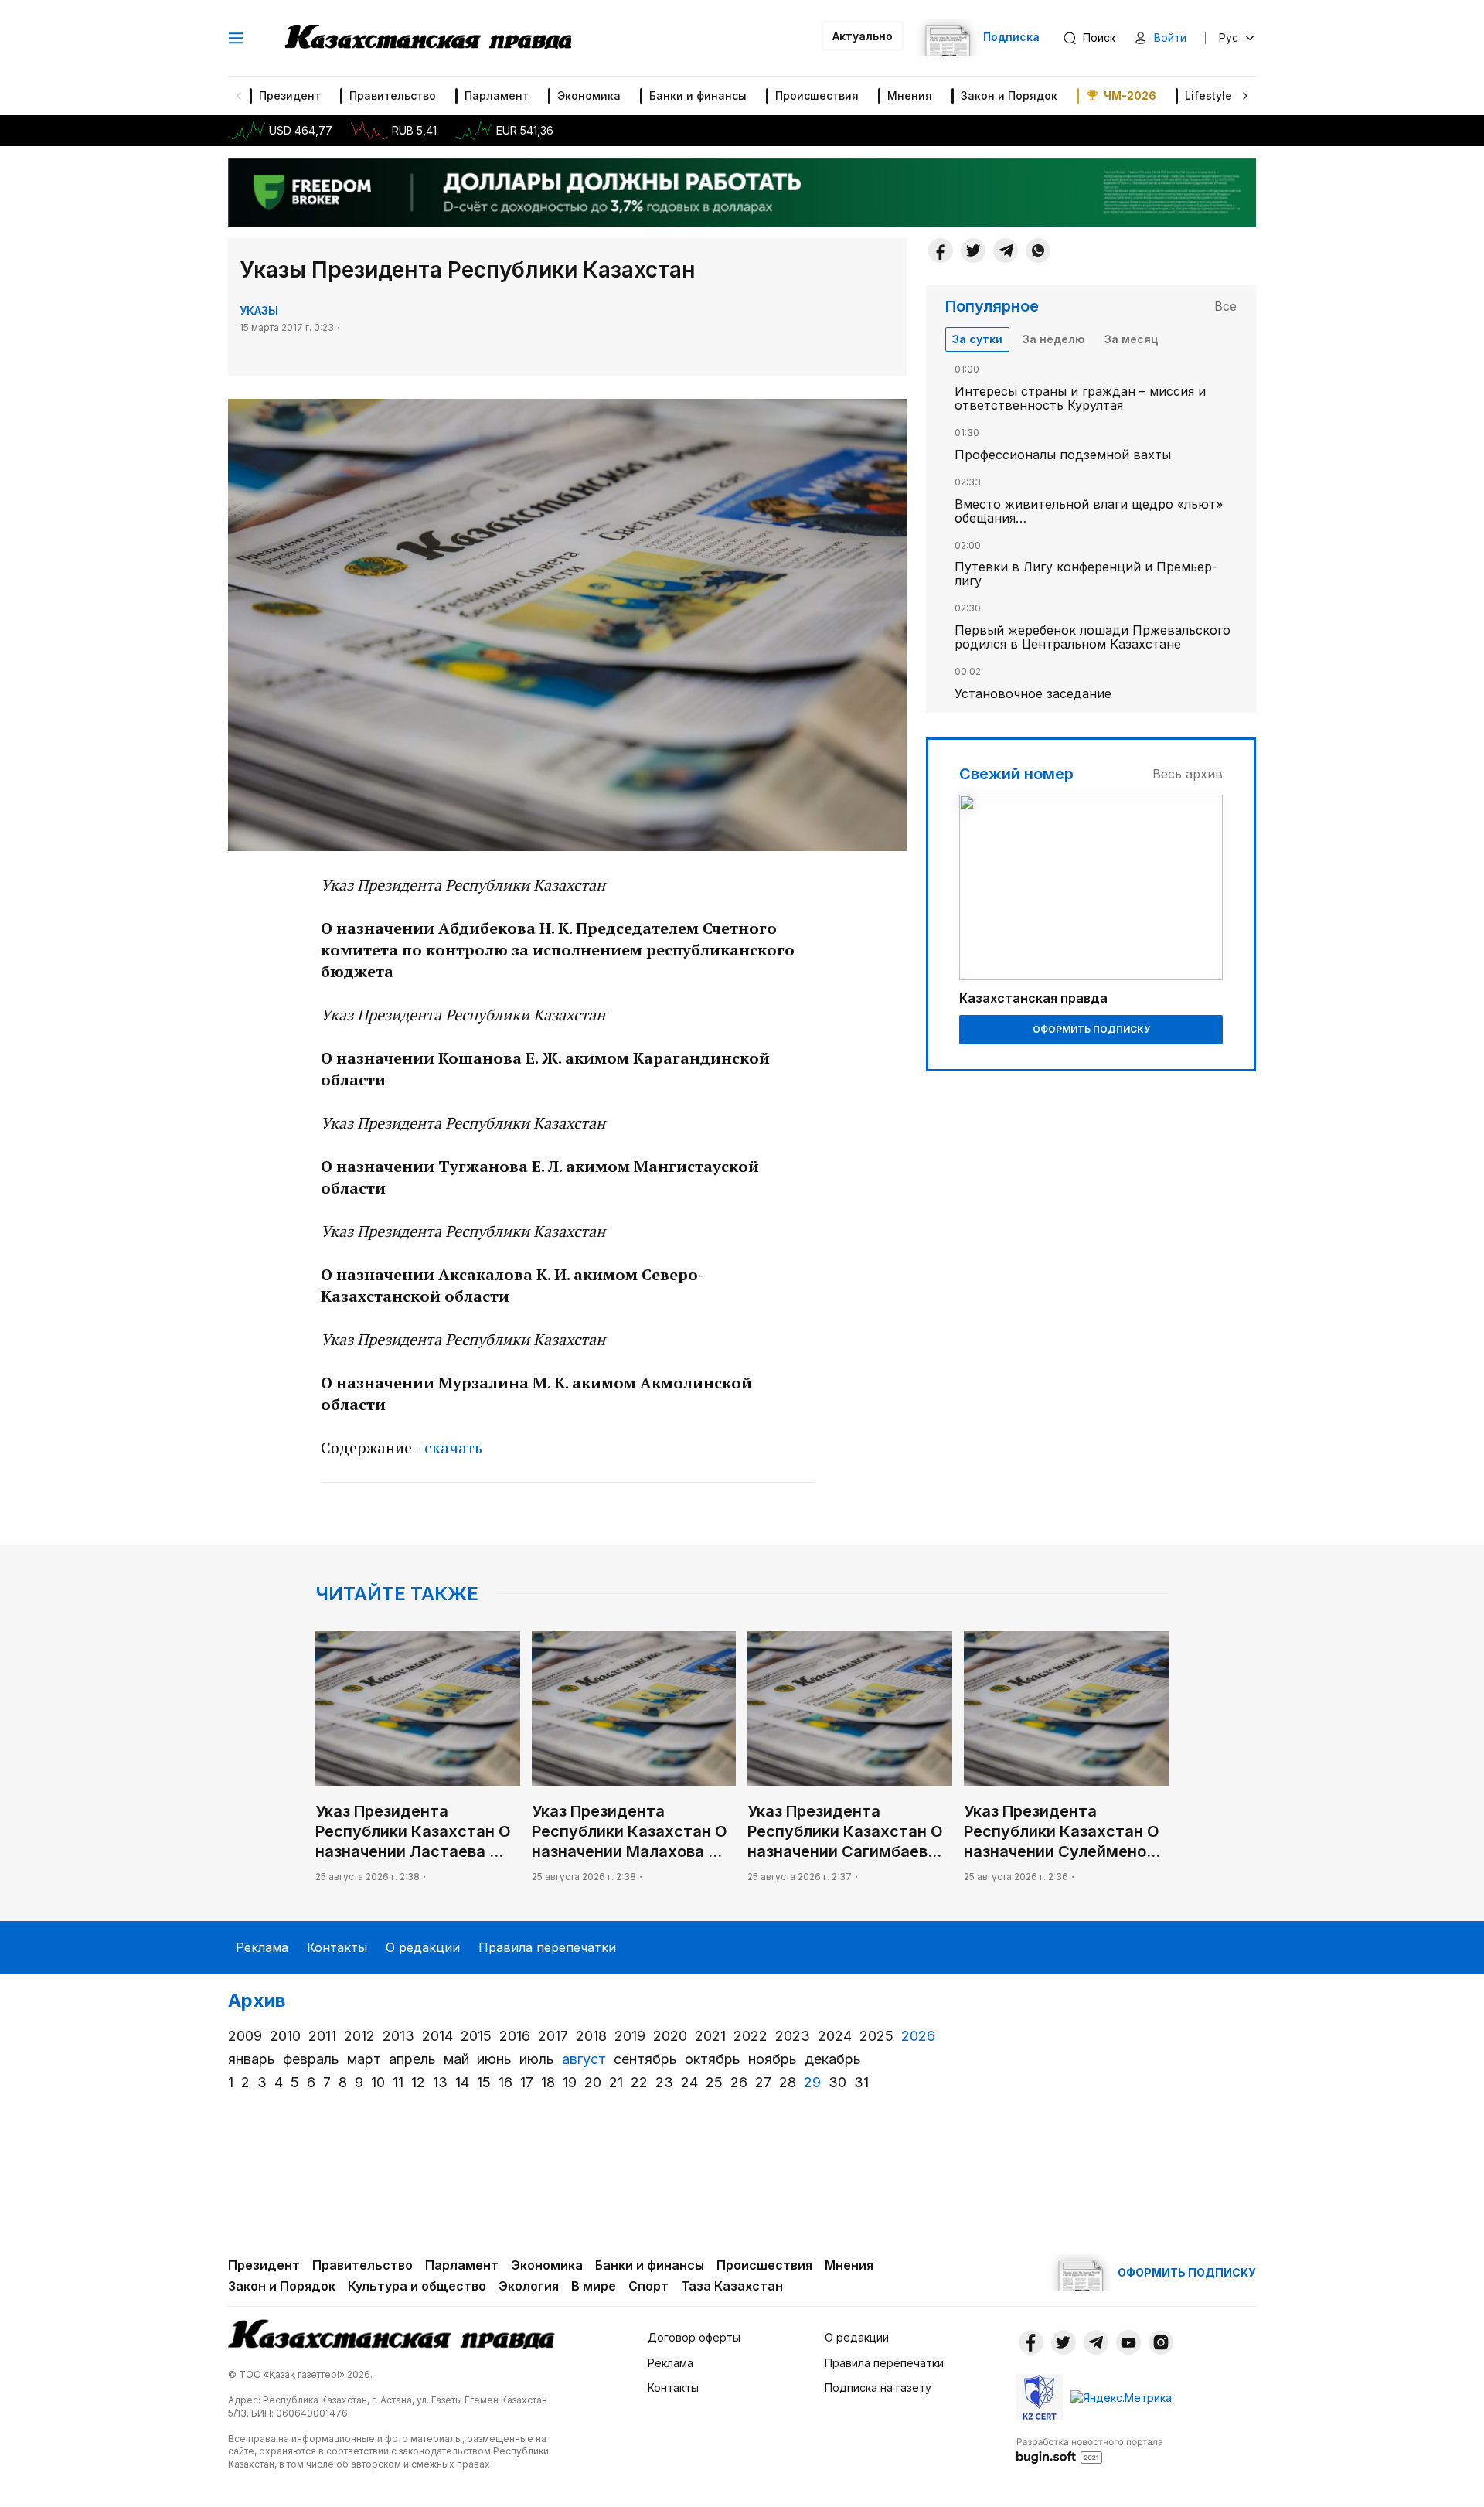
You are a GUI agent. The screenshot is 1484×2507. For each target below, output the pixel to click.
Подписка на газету (878, 2388)
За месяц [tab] (1131, 339)
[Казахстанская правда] (428, 38)
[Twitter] (973, 250)
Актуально (863, 36)
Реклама (262, 1947)
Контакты (337, 1947)
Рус (1229, 37)
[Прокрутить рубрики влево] (239, 96)
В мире (594, 2286)
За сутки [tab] (977, 339)
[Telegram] (1006, 250)
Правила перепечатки (547, 1947)
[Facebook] (941, 250)
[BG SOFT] (1090, 2450)
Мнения (910, 95)
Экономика (589, 95)
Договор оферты (694, 2337)
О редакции (423, 1947)
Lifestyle (1208, 95)
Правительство (393, 95)
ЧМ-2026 (1130, 95)
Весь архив (1188, 774)
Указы (259, 310)
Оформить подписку (1091, 1029)
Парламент (497, 95)
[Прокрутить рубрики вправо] (1245, 96)
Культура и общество (417, 2286)
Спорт (648, 2286)
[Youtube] (1128, 2342)
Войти (1170, 37)
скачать (455, 1448)
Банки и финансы (698, 95)
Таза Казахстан (732, 2286)
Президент (290, 95)
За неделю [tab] (1053, 339)
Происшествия (817, 95)
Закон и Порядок (1009, 95)
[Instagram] (1161, 2342)
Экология (529, 2286)
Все (1225, 306)
